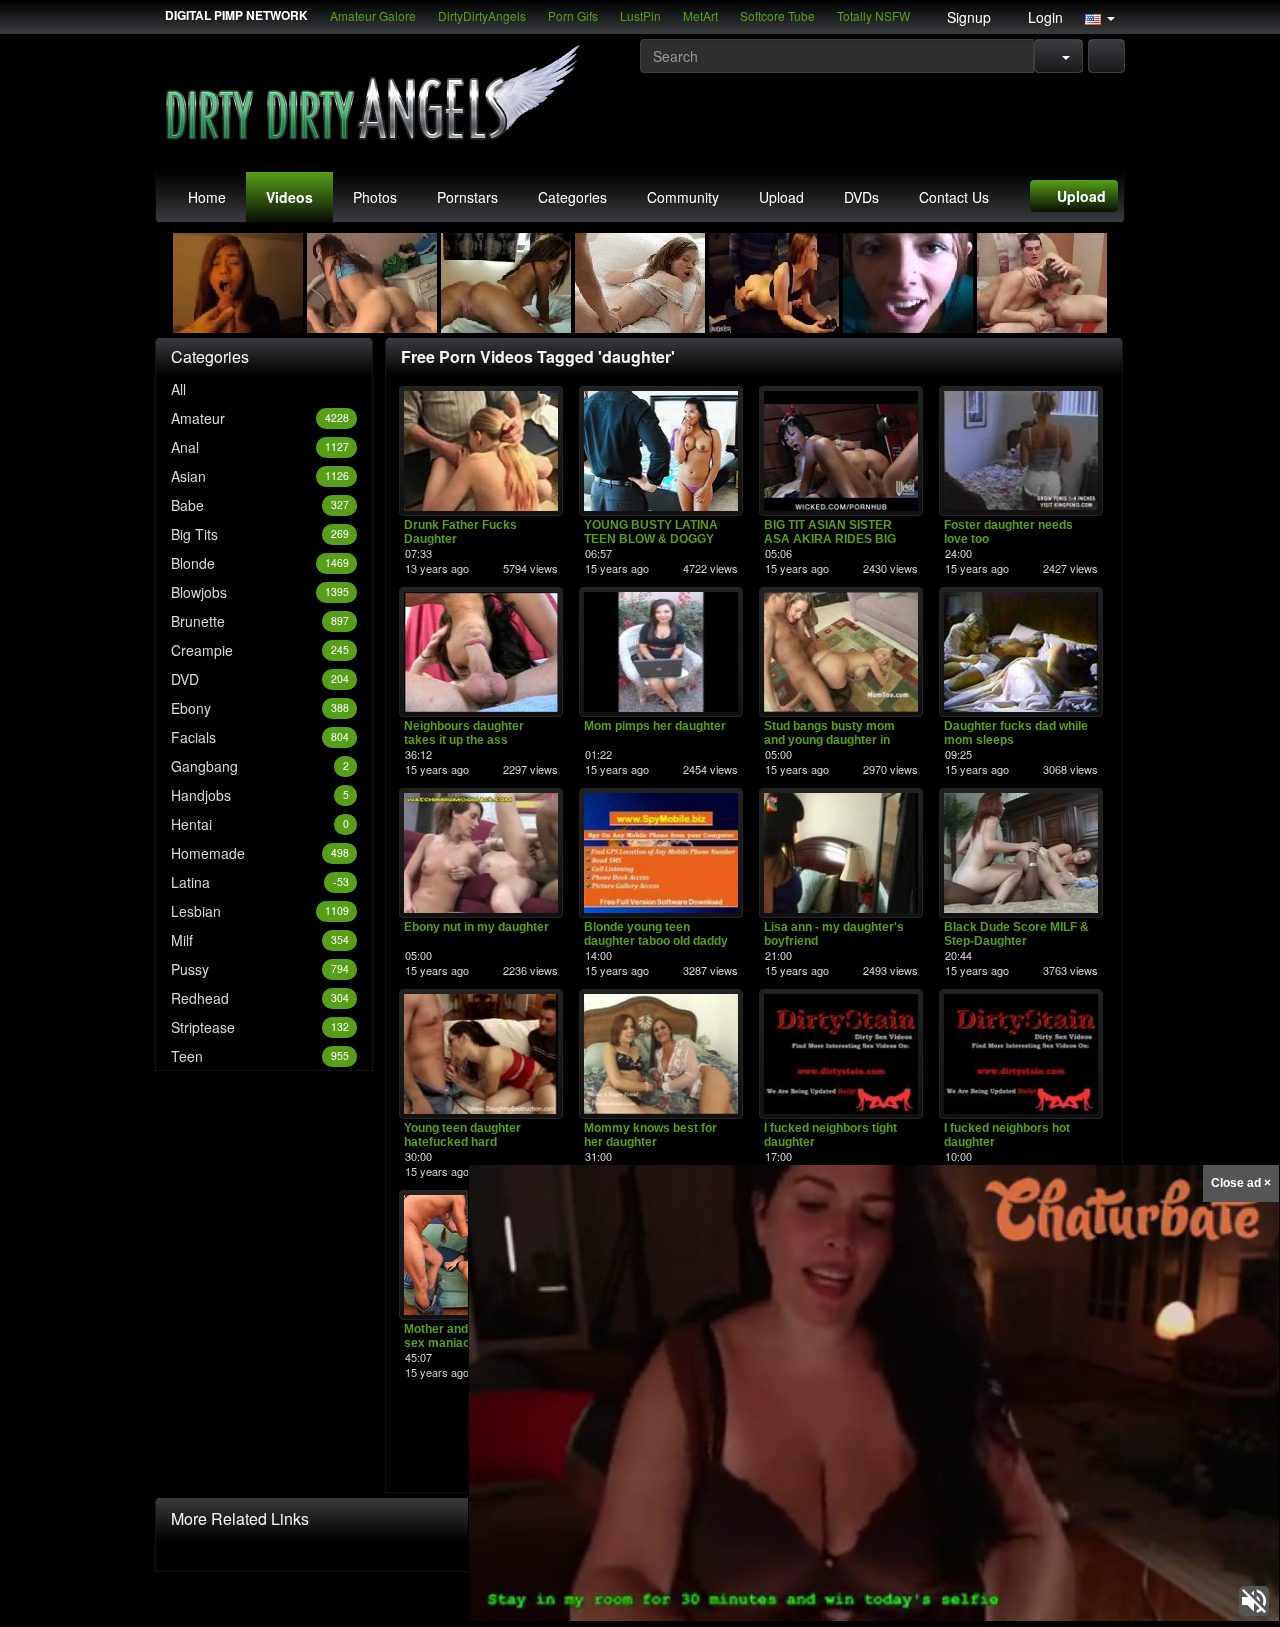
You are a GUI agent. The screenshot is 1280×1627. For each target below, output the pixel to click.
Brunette (260, 621)
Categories (572, 197)
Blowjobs (260, 592)
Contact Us (954, 197)
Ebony (260, 708)
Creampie (260, 650)
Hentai (260, 824)
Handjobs (260, 795)
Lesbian (260, 911)
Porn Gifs (573, 15)
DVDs (861, 197)
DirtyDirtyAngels (482, 15)
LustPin (640, 15)
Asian (260, 476)
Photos (375, 197)
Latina (260, 882)
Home (207, 197)
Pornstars (467, 197)
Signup (967, 17)
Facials (260, 737)
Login (1043, 17)
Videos (289, 197)
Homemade (260, 853)
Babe (260, 505)
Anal (260, 447)
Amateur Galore (373, 15)
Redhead (260, 998)
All (178, 389)
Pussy (260, 969)
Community (683, 197)
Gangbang (260, 766)
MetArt (700, 15)
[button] (1100, 17)
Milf (260, 940)
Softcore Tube (777, 15)
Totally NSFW (873, 15)
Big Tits (260, 534)
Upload (781, 197)
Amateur (260, 418)
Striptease (260, 1027)
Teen (260, 1056)
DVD (260, 679)
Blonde (260, 563)
